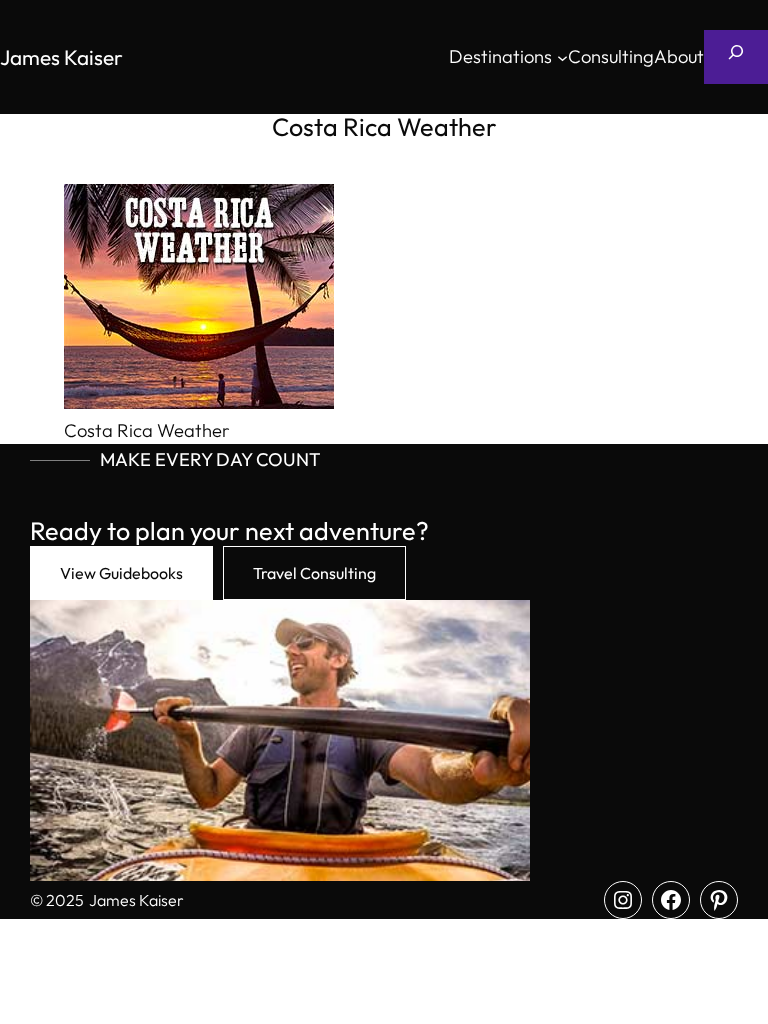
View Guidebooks (121, 573)
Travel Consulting (314, 573)
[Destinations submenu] (562, 57)
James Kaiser (61, 57)
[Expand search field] (736, 57)
